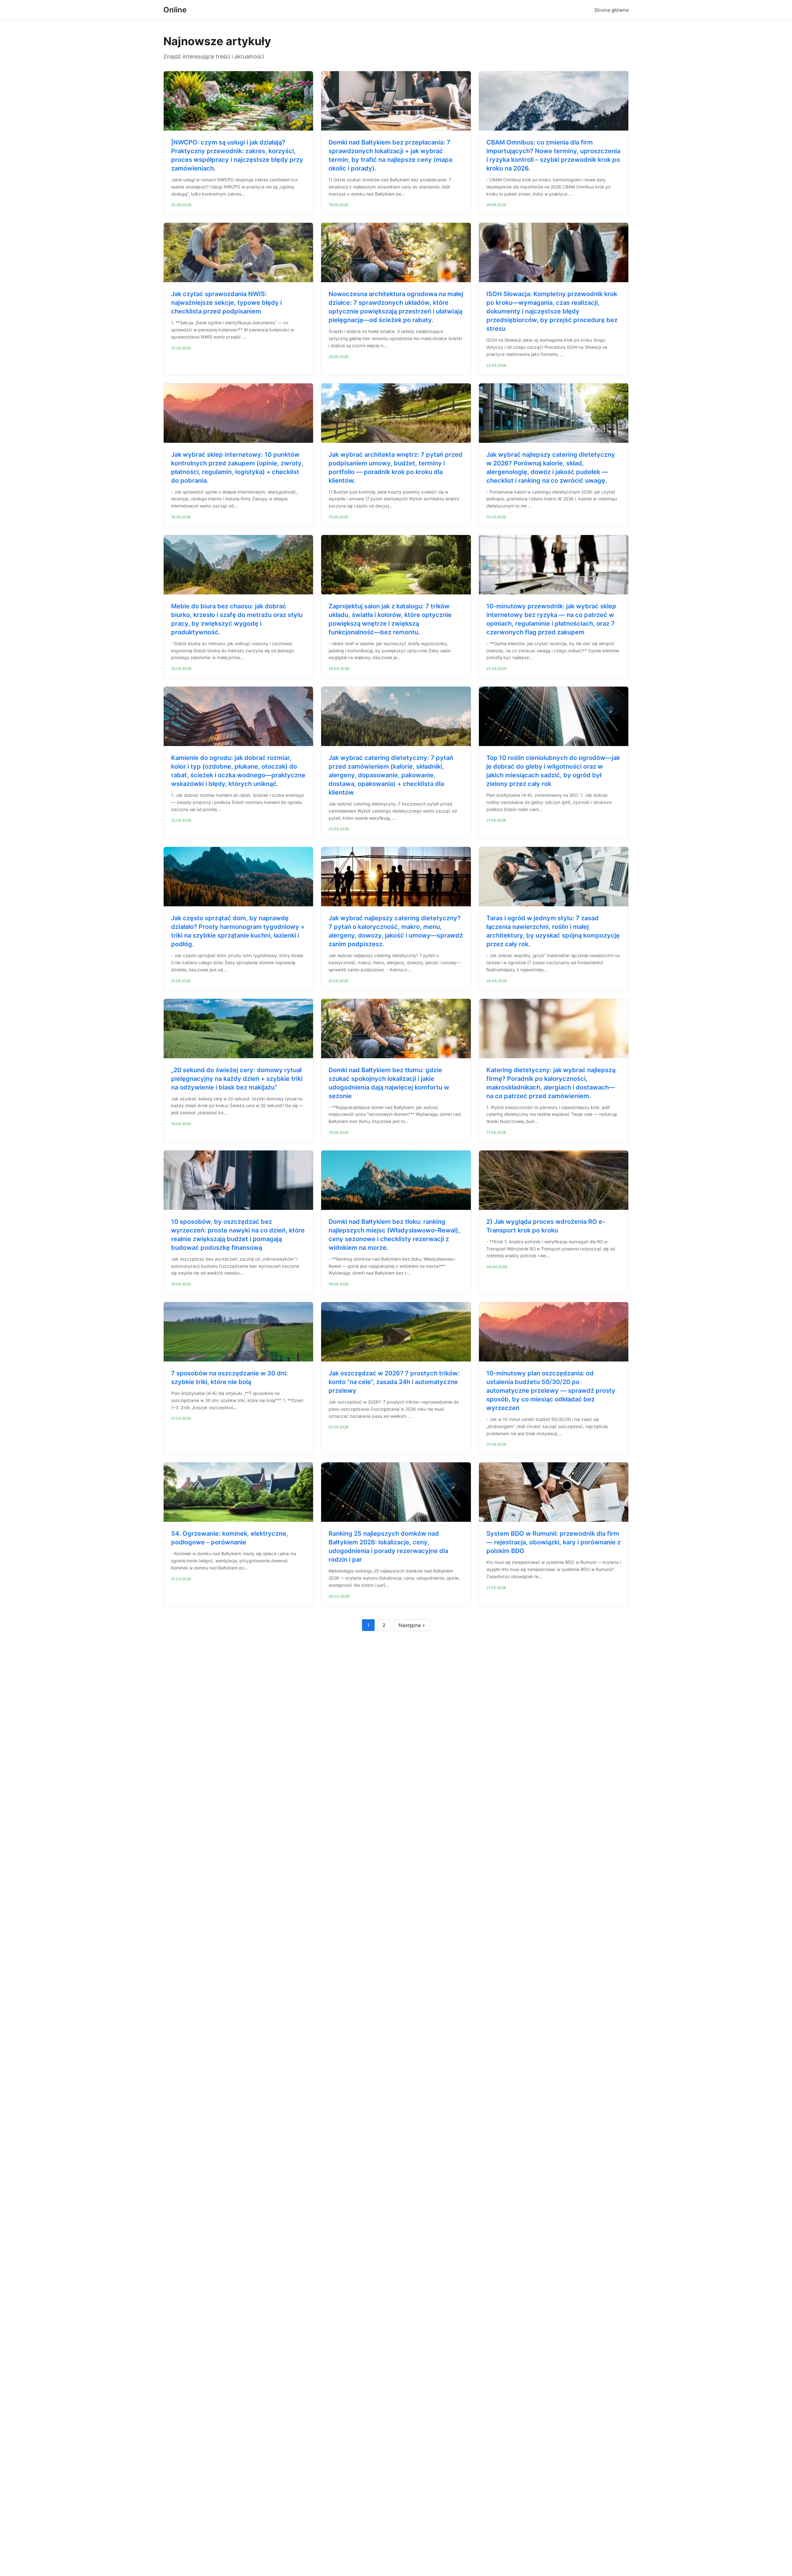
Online (175, 10)
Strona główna (611, 10)
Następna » (412, 1625)
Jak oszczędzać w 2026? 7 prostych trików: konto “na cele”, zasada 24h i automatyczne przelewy (394, 1382)
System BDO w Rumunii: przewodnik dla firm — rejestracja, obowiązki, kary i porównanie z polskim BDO (553, 1542)
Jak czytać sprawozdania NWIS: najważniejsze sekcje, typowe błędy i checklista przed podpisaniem (226, 303)
